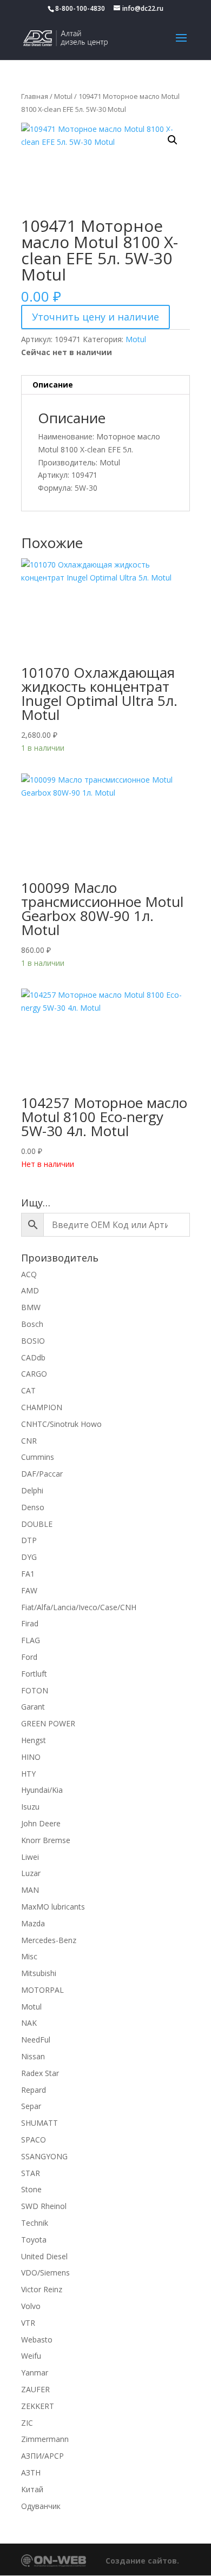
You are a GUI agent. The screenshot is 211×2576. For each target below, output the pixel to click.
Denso (33, 1507)
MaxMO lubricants (53, 1907)
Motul (63, 96)
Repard (34, 2090)
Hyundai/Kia (42, 1790)
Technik (35, 2223)
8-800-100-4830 (80, 8)
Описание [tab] (53, 385)
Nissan (33, 2056)
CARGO (34, 1374)
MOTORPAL (42, 1990)
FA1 (28, 1574)
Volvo (31, 2306)
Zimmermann (45, 2439)
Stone (31, 2189)
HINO (31, 1757)
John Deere (41, 1823)
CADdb (33, 1357)
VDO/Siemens (45, 2273)
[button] (173, 140)
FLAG (31, 1640)
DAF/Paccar (42, 1474)
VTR (28, 2323)
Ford (29, 1657)
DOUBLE (37, 1524)
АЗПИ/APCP (42, 2456)
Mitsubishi (39, 1973)
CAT (28, 1390)
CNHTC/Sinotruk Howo (61, 1424)
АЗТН (31, 2472)
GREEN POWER (48, 1723)
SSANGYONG (44, 2156)
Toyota (34, 2240)
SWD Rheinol (44, 2206)
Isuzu (30, 1807)
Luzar (31, 1873)
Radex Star (40, 2073)
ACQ (29, 1274)
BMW (31, 1307)
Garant (33, 1707)
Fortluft (34, 1674)
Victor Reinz (42, 2289)
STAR (31, 2173)
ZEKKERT (38, 2406)
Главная (35, 96)
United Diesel (44, 2256)
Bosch (32, 1324)
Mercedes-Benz (49, 1940)
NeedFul (36, 2040)
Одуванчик (41, 2506)
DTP (29, 1540)
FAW (29, 1590)
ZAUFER (35, 2389)
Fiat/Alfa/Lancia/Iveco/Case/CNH (79, 1607)
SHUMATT (39, 2123)
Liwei (30, 1857)
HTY (28, 1774)
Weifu (31, 2356)
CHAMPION (42, 1407)
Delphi (32, 1490)
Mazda (33, 1923)
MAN (30, 1890)
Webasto (37, 2340)
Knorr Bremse (46, 1840)
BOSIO (33, 1341)
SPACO (34, 2140)
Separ (31, 2106)
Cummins (38, 1457)
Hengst (34, 1740)
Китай (32, 2489)
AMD (30, 1290)
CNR (29, 1441)
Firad (30, 1623)
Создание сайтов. (142, 2561)
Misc (29, 1956)
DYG (29, 1557)
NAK (29, 2023)
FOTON (35, 1690)
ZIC (27, 2423)
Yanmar (35, 2373)
